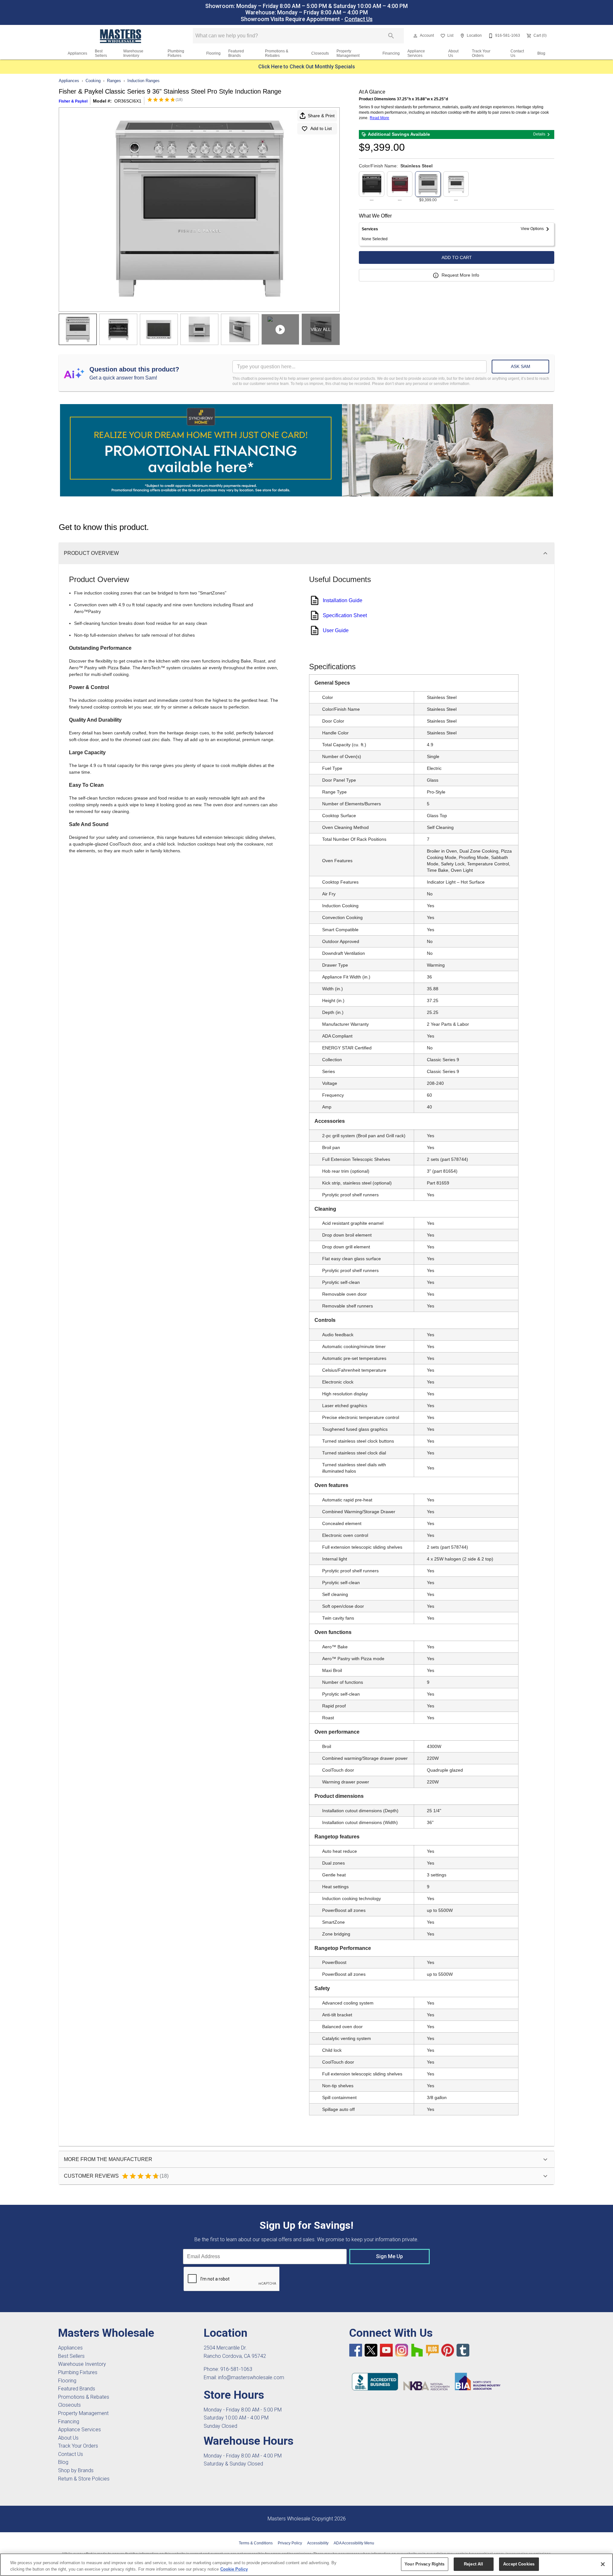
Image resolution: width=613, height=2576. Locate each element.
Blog (541, 53)
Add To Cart (457, 257)
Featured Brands (236, 53)
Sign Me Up (390, 2256)
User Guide (336, 630)
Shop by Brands (76, 2470)
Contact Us (359, 19)
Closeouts (320, 53)
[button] (415, 36)
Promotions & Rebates (277, 53)
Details (539, 134)
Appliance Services (416, 53)
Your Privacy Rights (424, 2564)
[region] (306, 2565)
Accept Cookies (519, 2564)
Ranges (114, 81)
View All (321, 329)
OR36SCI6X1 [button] (128, 101)
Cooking (93, 81)
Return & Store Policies (84, 2479)
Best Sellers (101, 53)
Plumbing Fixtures (176, 53)
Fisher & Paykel (73, 101)
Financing (391, 53)
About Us (453, 53)
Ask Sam (521, 366)
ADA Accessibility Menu (354, 2543)
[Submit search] (391, 36)
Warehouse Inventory (133, 53)
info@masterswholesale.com (251, 2377)
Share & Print (321, 116)
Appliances (77, 53)
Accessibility (318, 2543)
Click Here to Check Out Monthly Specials (307, 67)
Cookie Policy (234, 2569)
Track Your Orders (481, 53)
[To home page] (121, 36)
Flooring (213, 53)
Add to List (321, 128)
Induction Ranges (144, 81)
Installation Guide (343, 600)
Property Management (348, 53)
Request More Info (460, 275)
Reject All (473, 2564)
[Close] (603, 2564)
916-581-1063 (236, 2369)
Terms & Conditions (256, 2543)
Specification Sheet (345, 615)
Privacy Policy (290, 2543)
